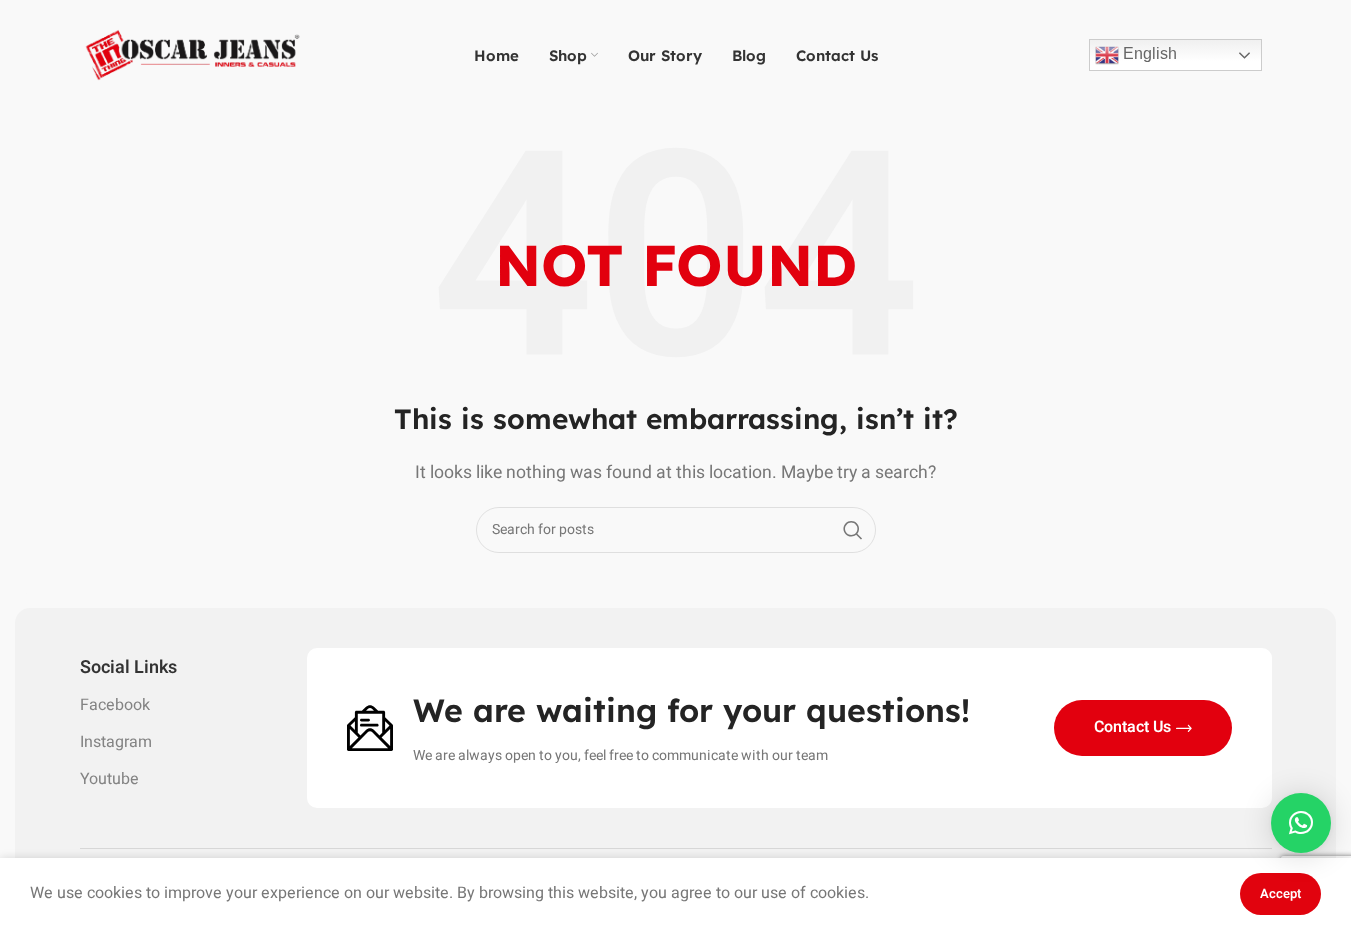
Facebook (115, 705)
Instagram (116, 742)
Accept (1280, 893)
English (1148, 53)
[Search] (853, 530)
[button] (1301, 823)
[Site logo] (193, 54)
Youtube (109, 779)
